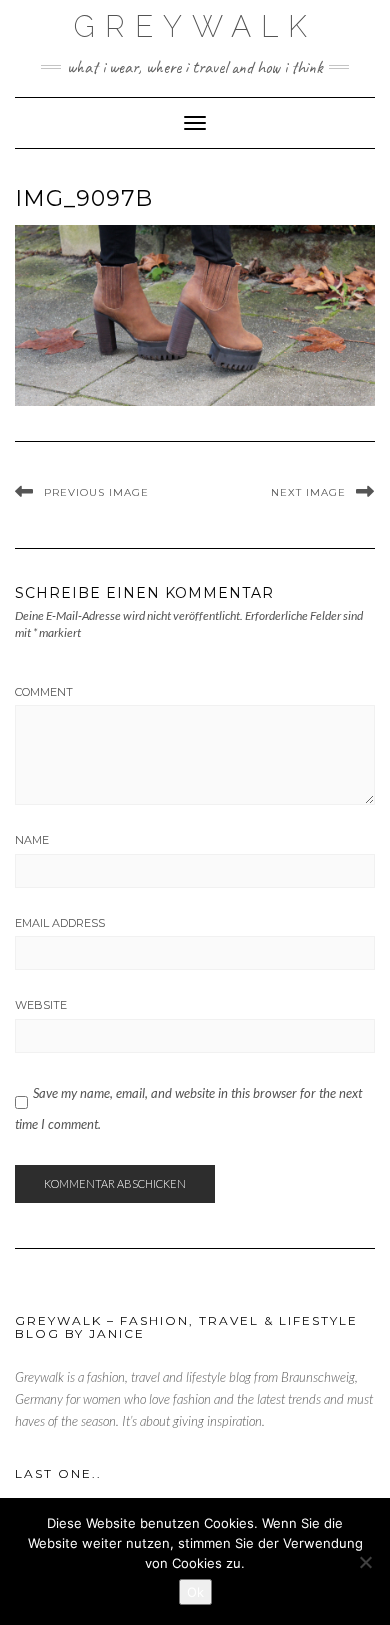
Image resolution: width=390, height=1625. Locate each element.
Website (41, 1005)
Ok (195, 1592)
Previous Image (96, 492)
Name (32, 840)
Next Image (308, 492)
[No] (365, 1562)
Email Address (60, 923)
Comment (44, 692)
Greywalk (195, 26)
